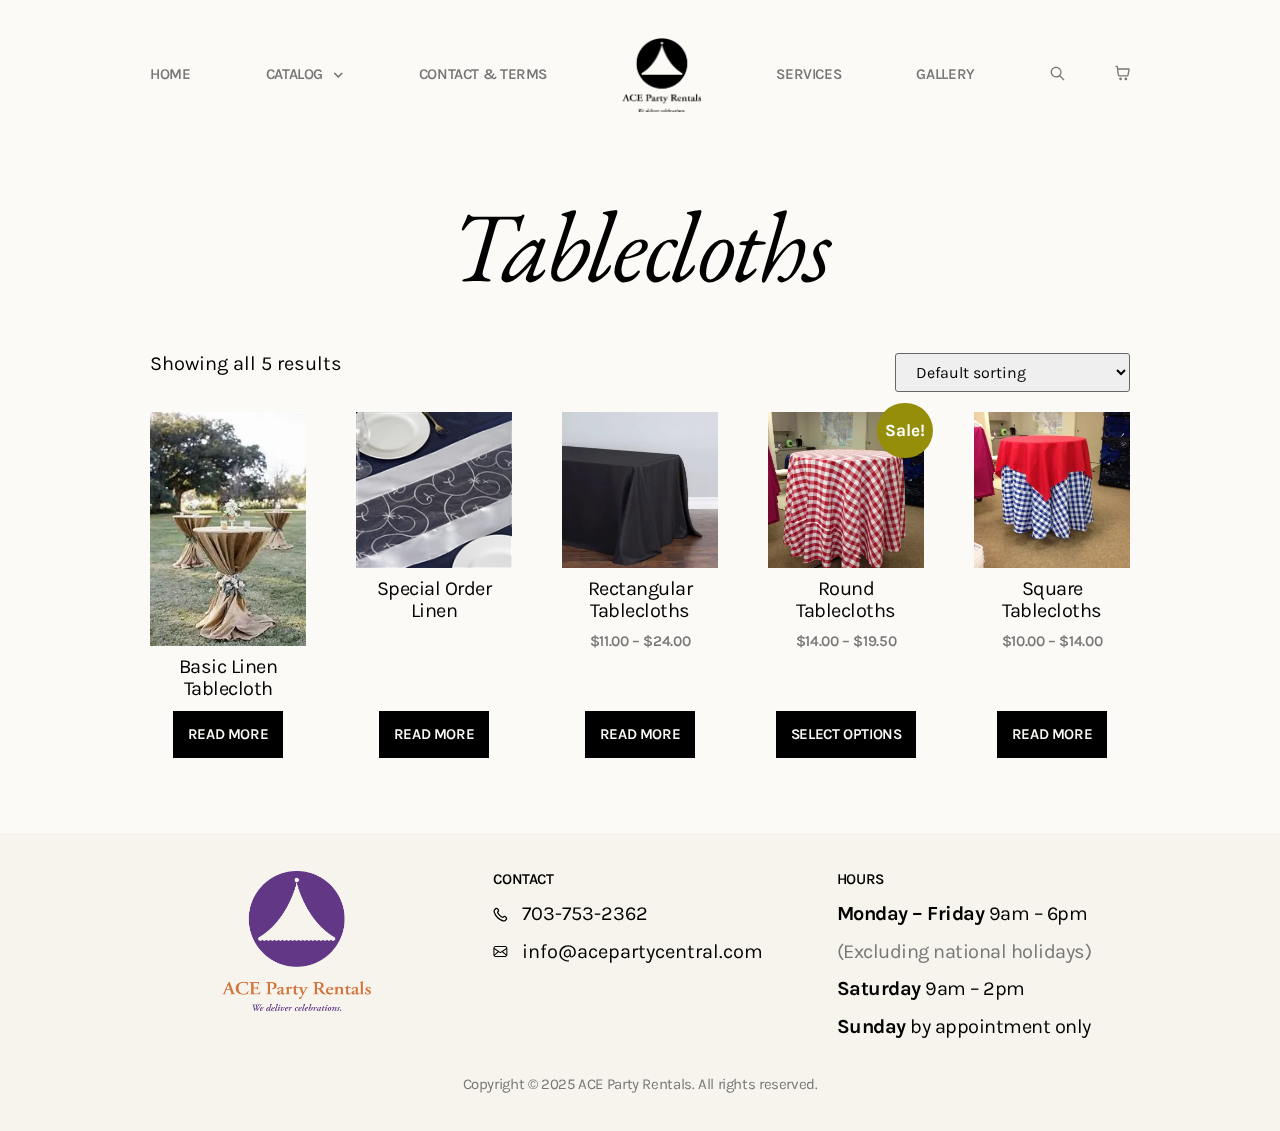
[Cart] (1122, 73)
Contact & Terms (483, 74)
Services (808, 74)
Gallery (945, 74)
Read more (228, 734)
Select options (846, 734)
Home (170, 74)
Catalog (294, 74)
